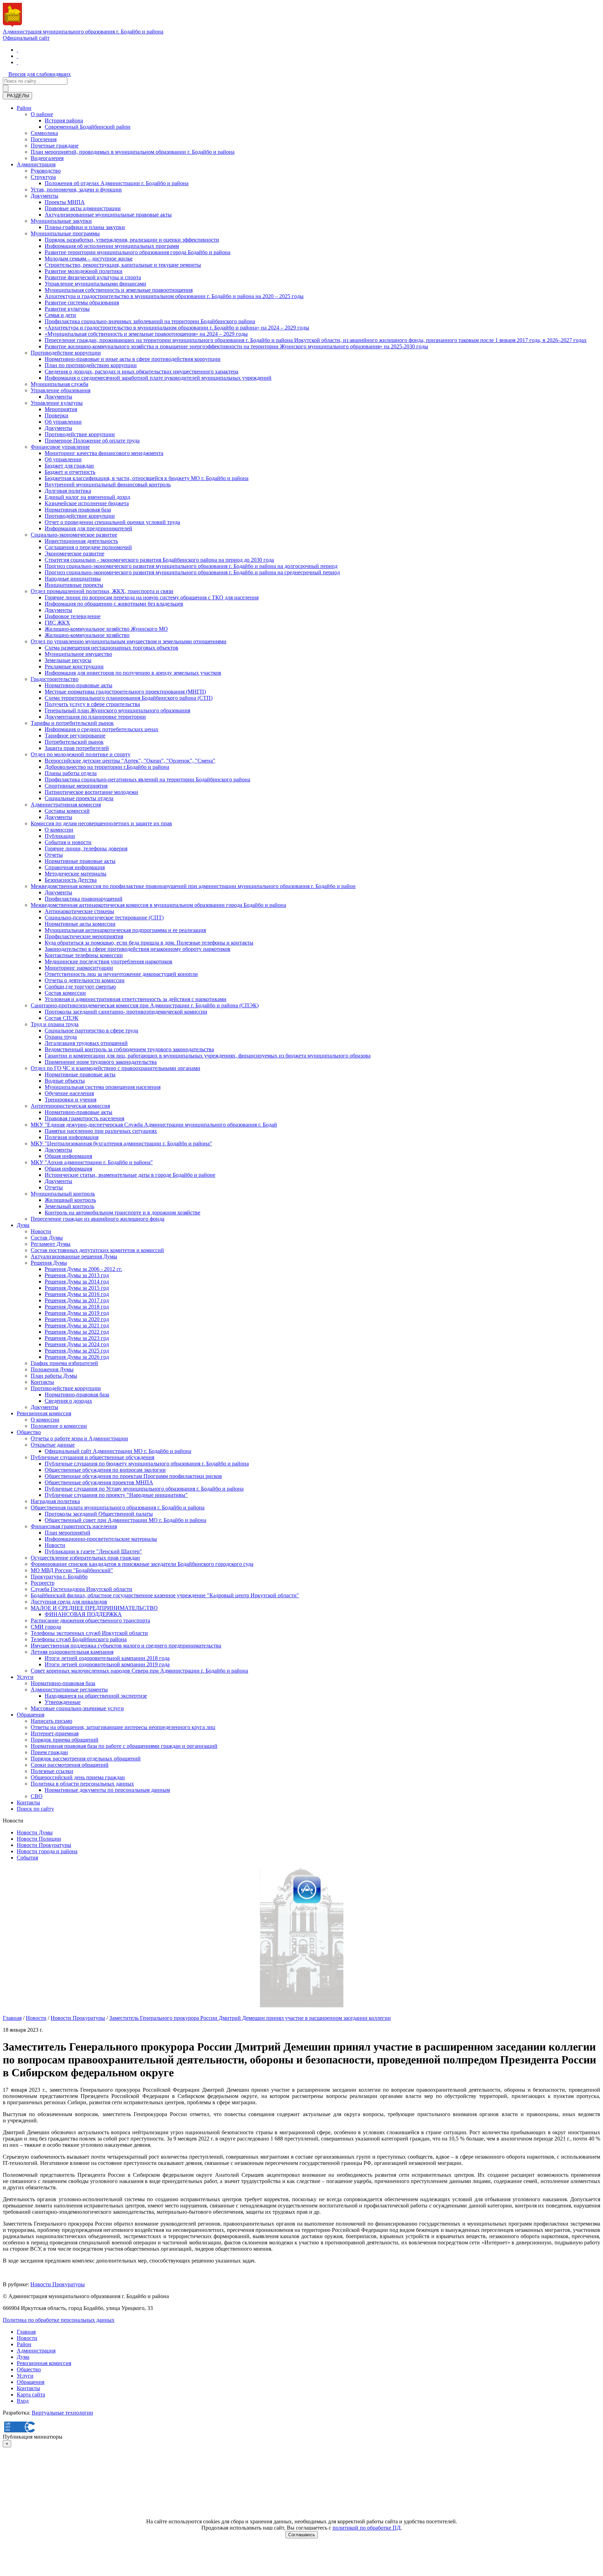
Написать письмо (51, 1721)
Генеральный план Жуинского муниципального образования (117, 710)
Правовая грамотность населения (84, 1118)
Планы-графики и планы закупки (85, 227)
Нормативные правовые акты (80, 861)
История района (64, 120)
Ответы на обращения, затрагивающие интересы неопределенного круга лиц (123, 1727)
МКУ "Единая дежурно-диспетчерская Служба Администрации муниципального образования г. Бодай (154, 1125)
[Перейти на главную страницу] (17, 50)
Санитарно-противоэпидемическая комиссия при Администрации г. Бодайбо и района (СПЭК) (145, 1005)
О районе (42, 114)
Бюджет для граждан (69, 466)
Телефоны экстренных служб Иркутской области (89, 1633)
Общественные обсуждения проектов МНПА (99, 1482)
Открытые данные (53, 1445)
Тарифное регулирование (75, 736)
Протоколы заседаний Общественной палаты (99, 1514)
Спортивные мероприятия (76, 786)
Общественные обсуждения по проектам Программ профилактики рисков (133, 1476)
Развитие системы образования (82, 302)
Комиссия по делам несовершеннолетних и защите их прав (101, 823)
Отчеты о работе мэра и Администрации (79, 1438)
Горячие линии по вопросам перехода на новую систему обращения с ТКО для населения (152, 597)
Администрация (36, 164)
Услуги (25, 1677)
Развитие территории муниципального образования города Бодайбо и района (137, 252)
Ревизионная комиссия (44, 1413)
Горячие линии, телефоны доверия (86, 848)
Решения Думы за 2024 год (77, 1344)
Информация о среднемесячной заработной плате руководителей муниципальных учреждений (158, 378)
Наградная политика (55, 1501)
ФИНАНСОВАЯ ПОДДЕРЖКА (83, 1614)
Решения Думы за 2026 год (77, 1357)
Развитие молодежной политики (84, 271)
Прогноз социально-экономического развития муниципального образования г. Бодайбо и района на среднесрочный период (192, 572)
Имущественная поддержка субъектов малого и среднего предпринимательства (126, 1646)
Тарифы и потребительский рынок (72, 723)
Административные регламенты (69, 1689)
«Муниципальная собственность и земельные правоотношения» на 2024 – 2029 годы (146, 334)
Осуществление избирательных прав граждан (85, 1558)
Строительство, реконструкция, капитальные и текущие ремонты (123, 265)
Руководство (46, 171)
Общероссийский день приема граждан (78, 1777)
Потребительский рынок (74, 742)
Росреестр (43, 1583)
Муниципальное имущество (78, 654)
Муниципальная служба (59, 384)
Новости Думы (35, 1832)
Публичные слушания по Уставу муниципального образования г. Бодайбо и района (144, 1489)
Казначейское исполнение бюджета (87, 503)
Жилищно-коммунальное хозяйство (87, 635)
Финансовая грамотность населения (74, 1526)
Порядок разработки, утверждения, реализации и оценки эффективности (132, 240)
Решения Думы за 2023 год (77, 1338)
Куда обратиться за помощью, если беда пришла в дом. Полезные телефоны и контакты (149, 943)
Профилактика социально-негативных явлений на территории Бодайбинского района (147, 779)
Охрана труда (61, 1037)
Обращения (31, 1715)
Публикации (60, 836)
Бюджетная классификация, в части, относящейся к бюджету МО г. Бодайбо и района (147, 478)
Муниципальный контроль (63, 1194)
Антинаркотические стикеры (79, 911)
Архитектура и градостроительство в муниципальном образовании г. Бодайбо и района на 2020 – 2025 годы (174, 296)
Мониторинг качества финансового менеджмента (104, 453)
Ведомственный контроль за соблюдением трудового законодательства (129, 1049)
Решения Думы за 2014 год (77, 1282)
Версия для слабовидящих (40, 74)
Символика (44, 133)
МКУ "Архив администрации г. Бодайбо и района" (92, 1162)
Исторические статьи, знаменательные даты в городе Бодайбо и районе (130, 1175)
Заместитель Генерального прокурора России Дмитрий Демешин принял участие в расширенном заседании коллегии (250, 2018)
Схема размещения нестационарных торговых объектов (111, 648)
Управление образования (61, 390)
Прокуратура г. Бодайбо (59, 1577)
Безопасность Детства (71, 880)
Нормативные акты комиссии (80, 924)
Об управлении (63, 422)
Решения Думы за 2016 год (77, 1294)
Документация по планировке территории (95, 717)
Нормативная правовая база (78, 510)
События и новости (68, 842)
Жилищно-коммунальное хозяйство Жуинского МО (106, 629)
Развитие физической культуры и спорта (93, 277)
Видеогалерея (47, 158)
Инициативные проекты (74, 585)
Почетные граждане (55, 146)
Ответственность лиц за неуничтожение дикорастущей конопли (121, 974)
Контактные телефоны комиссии (84, 955)
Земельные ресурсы (68, 660)
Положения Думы (52, 1369)
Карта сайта (31, 2395)
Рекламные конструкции (74, 666)
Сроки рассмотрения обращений (70, 1765)
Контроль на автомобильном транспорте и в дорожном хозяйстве (122, 1213)
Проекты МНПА (65, 202)
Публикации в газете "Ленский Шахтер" (93, 1551)
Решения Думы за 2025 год (77, 1351)
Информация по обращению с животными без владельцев (114, 604)
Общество (29, 1432)
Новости (41, 1231)
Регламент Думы (51, 1244)
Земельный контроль (69, 1206)
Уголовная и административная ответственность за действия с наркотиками (136, 999)
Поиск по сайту (35, 1809)
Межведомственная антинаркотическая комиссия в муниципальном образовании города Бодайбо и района (158, 905)
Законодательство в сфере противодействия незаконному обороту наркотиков (137, 949)
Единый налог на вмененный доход (87, 497)
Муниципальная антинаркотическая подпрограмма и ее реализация (125, 930)
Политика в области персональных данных (82, 1784)
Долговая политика (68, 491)
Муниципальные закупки (61, 221)
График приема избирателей (64, 1363)
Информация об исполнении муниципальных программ (112, 246)
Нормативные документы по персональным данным (107, 1790)
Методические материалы (76, 874)
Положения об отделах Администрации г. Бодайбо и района (117, 183)
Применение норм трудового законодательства (101, 1062)
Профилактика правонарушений (84, 899)
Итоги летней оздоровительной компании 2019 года (107, 1664)
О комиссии (59, 830)
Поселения (44, 139)
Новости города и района (47, 1851)
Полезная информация (72, 1137)
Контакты (42, 1382)
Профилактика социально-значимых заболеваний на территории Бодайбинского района (150, 321)
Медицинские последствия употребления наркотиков (109, 961)
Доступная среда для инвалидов (69, 1602)
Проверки (57, 415)
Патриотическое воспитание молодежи (91, 792)
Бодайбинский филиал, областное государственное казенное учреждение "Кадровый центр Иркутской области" (165, 1595)
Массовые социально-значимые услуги (77, 1708)
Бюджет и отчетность (70, 472)
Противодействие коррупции (66, 353)
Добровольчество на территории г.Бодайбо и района (107, 767)
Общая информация (68, 1156)
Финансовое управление (60, 447)
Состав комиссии (65, 993)
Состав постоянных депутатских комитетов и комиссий (97, 1250)
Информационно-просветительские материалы (101, 1539)
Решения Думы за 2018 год (77, 1307)
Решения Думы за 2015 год (77, 1288)
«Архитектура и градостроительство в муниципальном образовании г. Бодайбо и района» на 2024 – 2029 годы (177, 328)
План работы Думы (54, 1376)
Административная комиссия (66, 805)
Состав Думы (47, 1238)
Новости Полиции (39, 1839)
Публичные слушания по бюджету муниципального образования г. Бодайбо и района (147, 1464)
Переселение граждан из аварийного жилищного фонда (98, 1219)
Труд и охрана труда (55, 1024)
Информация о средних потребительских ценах (102, 729)
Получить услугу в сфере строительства (92, 704)
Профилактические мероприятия (84, 936)
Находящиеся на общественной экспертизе (96, 1696)
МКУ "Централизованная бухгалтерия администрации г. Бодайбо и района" (121, 1143)
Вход (23, 2401)
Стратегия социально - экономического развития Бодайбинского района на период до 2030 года (159, 560)
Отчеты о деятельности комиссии (85, 980)
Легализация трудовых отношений (86, 1043)
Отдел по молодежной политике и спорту (81, 754)
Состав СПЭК (62, 1018)
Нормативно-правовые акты (79, 685)
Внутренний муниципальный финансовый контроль (108, 484)
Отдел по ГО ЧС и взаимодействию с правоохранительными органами (116, 1068)
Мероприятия (61, 409)
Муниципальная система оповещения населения (103, 1087)
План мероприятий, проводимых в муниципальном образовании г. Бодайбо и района (133, 152)
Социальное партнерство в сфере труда (91, 1031)
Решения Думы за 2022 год (77, 1332)
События (27, 1858)
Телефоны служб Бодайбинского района (79, 1639)
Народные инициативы (73, 579)
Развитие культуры (67, 309)
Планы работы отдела (71, 773)
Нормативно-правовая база (77, 1395)
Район (24, 108)
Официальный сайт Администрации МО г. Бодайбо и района (118, 1451)
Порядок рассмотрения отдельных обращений (86, 1759)
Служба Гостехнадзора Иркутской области (81, 1589)
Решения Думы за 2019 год (77, 1313)
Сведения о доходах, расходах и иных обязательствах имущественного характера (142, 372)
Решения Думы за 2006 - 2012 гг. (83, 1269)
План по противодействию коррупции (91, 365)
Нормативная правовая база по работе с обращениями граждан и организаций (124, 1746)
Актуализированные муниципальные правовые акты (108, 215)
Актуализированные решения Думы (74, 1256)
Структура (43, 177)
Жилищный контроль (70, 1200)
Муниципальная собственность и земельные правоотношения (119, 290)
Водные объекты (65, 1081)
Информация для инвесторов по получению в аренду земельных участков (133, 673)
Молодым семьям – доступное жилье (89, 259)
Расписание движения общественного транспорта (90, 1620)
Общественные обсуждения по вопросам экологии (105, 1470)
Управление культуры (57, 403)
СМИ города (46, 1627)
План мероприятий (68, 1533)
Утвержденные (63, 1702)
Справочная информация (75, 867)
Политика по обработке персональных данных (59, 2320)
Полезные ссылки (52, 1771)
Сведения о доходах (68, 1401)
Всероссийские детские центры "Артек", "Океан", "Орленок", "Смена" (130, 761)
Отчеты (54, 855)
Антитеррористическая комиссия (70, 1106)
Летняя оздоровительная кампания (72, 1652)
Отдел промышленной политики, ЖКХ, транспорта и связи (102, 591)
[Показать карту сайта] (17, 62)
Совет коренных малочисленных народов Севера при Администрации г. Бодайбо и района (139, 1671)
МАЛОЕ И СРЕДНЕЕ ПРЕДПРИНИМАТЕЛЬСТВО (94, 1608)
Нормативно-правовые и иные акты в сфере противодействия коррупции (133, 359)
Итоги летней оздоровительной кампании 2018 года (107, 1658)
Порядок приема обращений (65, 1740)
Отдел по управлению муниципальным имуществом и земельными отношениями (129, 641)
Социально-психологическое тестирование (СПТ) (104, 918)
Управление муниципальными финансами (95, 284)
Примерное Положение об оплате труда (92, 441)
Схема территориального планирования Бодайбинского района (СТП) (129, 698)
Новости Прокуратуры (44, 1845)
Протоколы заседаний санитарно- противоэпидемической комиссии (126, 1012)
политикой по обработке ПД (367, 2528)
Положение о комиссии (59, 1426)
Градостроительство (55, 679)
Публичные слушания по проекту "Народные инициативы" (116, 1495)
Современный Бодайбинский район (88, 127)
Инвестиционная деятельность (81, 541)
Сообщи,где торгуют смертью (80, 987)
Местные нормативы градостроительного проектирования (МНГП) (125, 692)
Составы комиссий (67, 811)
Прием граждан (49, 1752)
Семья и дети (60, 315)
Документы (44, 196)
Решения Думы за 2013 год (77, 1275)
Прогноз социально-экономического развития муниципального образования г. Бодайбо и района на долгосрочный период (191, 566)
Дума (23, 1225)
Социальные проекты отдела (79, 798)
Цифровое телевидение (73, 616)
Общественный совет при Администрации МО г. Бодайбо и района (125, 1520)
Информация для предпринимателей (88, 528)
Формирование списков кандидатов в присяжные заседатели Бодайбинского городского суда (142, 1564)
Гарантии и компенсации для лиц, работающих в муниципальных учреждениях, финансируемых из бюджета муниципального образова (208, 1056)
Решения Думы (49, 1263)
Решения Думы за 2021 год (77, 1325)
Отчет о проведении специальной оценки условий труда (112, 522)
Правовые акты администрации (83, 208)
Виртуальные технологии (62, 2413)
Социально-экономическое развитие (74, 535)
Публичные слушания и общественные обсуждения (92, 1457)
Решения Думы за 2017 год (77, 1300)
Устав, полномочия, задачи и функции (76, 190)
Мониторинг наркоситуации (79, 968)
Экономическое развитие (75, 554)
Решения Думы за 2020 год (77, 1319)
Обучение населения (69, 1093)
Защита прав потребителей (77, 748)
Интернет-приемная (55, 1733)
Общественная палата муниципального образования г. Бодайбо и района (118, 1507)
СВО (37, 1796)
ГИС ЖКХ (57, 623)
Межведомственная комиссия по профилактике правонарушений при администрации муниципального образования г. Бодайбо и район (193, 886)
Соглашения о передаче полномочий (88, 547)
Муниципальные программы (65, 233)
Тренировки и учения (70, 1100)
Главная (12, 2018)
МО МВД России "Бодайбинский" (72, 1570)
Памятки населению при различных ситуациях (101, 1131)
